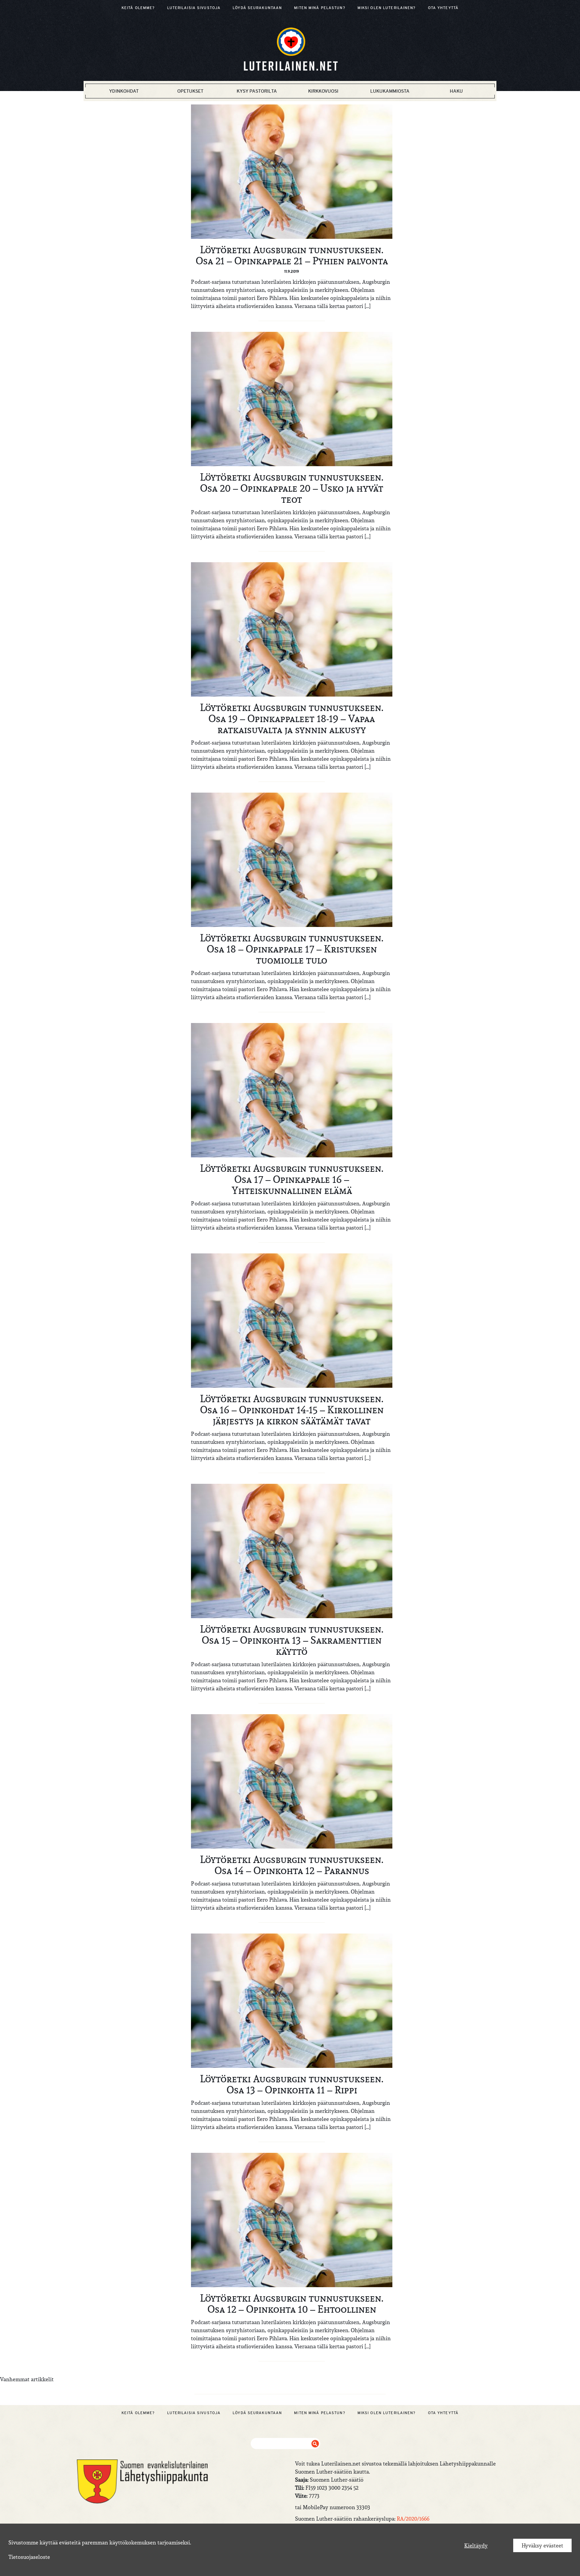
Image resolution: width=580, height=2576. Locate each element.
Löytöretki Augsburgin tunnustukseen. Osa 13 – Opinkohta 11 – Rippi (292, 2084)
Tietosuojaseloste (29, 2557)
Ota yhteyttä (443, 8)
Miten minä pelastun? (320, 8)
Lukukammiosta (390, 91)
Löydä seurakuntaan (257, 8)
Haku (456, 91)
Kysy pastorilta (257, 91)
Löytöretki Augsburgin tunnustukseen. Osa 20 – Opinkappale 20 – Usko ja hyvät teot (292, 488)
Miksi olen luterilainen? (387, 8)
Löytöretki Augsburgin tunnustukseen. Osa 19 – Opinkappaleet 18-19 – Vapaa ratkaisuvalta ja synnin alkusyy (292, 718)
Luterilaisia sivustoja (194, 8)
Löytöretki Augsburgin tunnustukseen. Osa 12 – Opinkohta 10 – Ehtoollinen (292, 2303)
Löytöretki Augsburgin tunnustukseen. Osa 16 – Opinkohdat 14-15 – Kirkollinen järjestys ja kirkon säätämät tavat (292, 1410)
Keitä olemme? (138, 8)
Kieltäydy (476, 2545)
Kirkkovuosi (323, 91)
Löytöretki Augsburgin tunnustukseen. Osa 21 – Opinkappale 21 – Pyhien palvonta (292, 255)
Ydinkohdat (124, 91)
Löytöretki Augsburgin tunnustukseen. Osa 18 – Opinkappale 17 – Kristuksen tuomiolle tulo (292, 949)
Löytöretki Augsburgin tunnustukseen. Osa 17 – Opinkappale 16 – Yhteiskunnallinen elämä (292, 1179)
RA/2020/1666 (413, 2519)
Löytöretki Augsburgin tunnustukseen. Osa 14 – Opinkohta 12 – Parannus (292, 1865)
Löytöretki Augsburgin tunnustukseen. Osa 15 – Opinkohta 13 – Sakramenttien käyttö (292, 1640)
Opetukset (190, 91)
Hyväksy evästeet (542, 2545)
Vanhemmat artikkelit (27, 2379)
